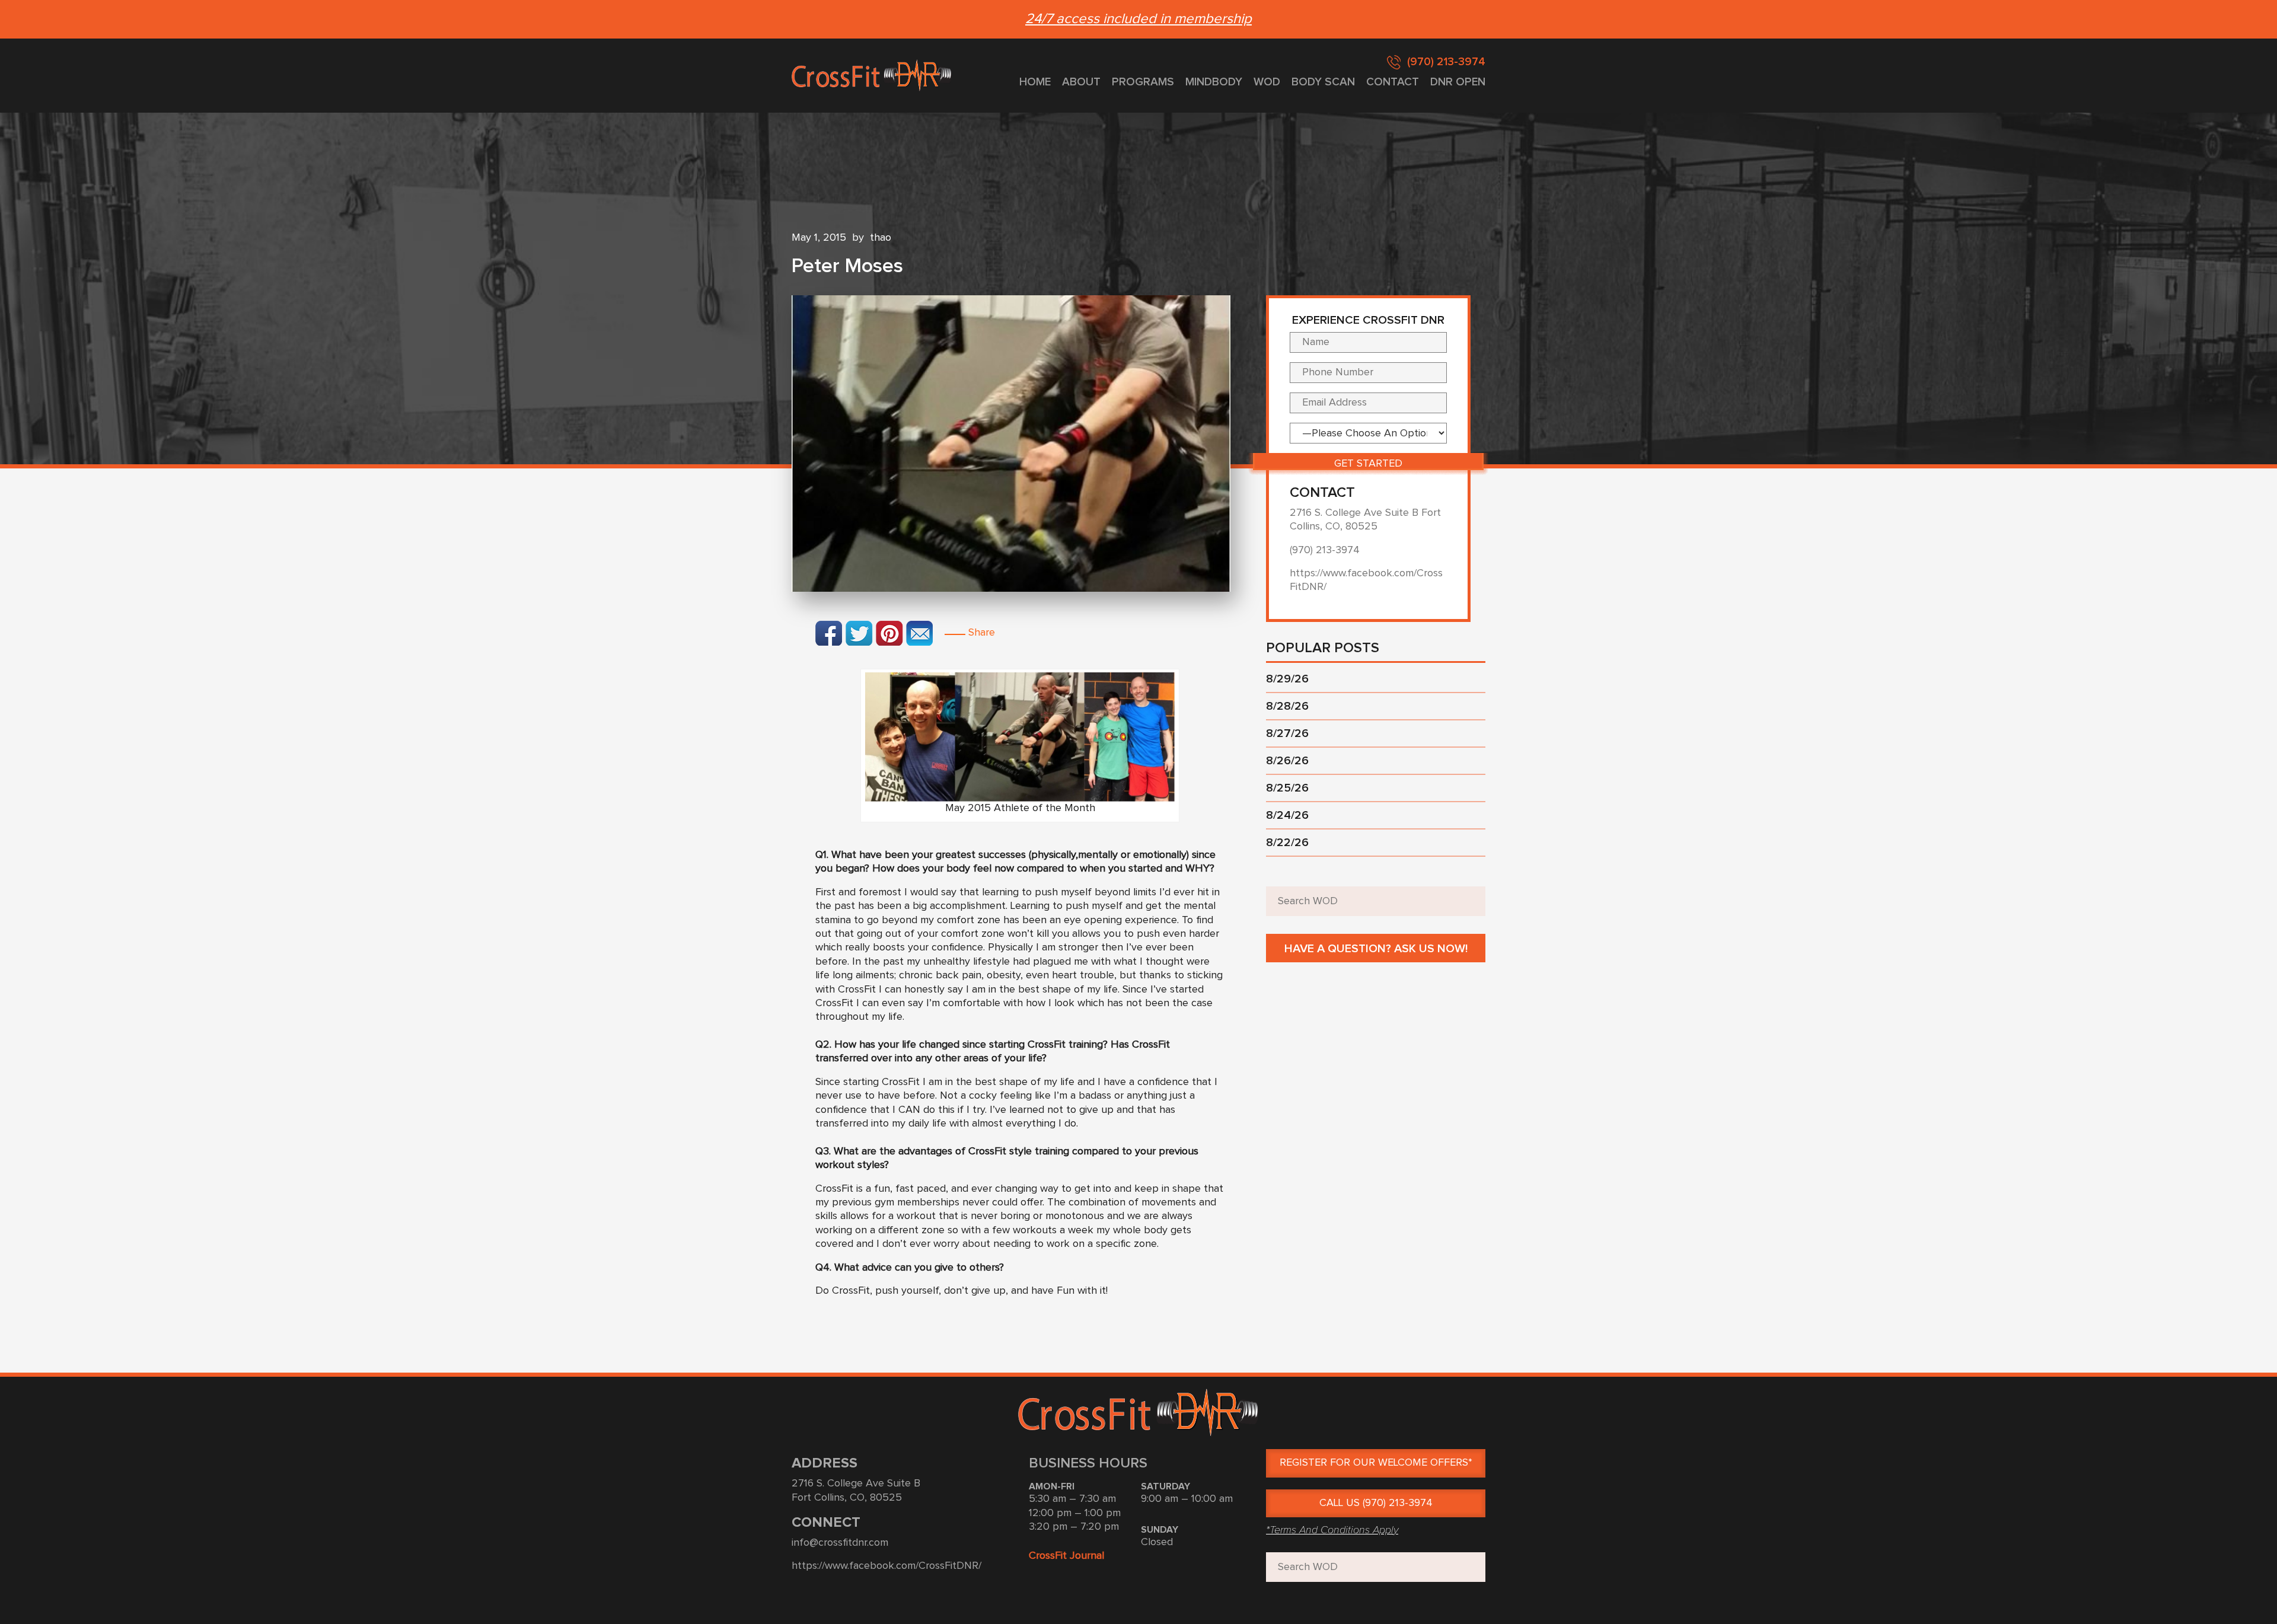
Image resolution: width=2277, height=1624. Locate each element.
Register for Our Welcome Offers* (1376, 1463)
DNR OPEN (1458, 82)
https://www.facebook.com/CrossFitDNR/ (886, 1566)
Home (1035, 82)
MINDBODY (1214, 82)
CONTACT (1393, 82)
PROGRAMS (1143, 82)
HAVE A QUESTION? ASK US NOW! (1376, 949)
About (1081, 82)
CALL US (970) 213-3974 (1376, 1503)
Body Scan (1323, 82)
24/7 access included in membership (1138, 19)
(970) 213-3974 (1446, 62)
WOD (1267, 82)
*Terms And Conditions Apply (1332, 1530)
